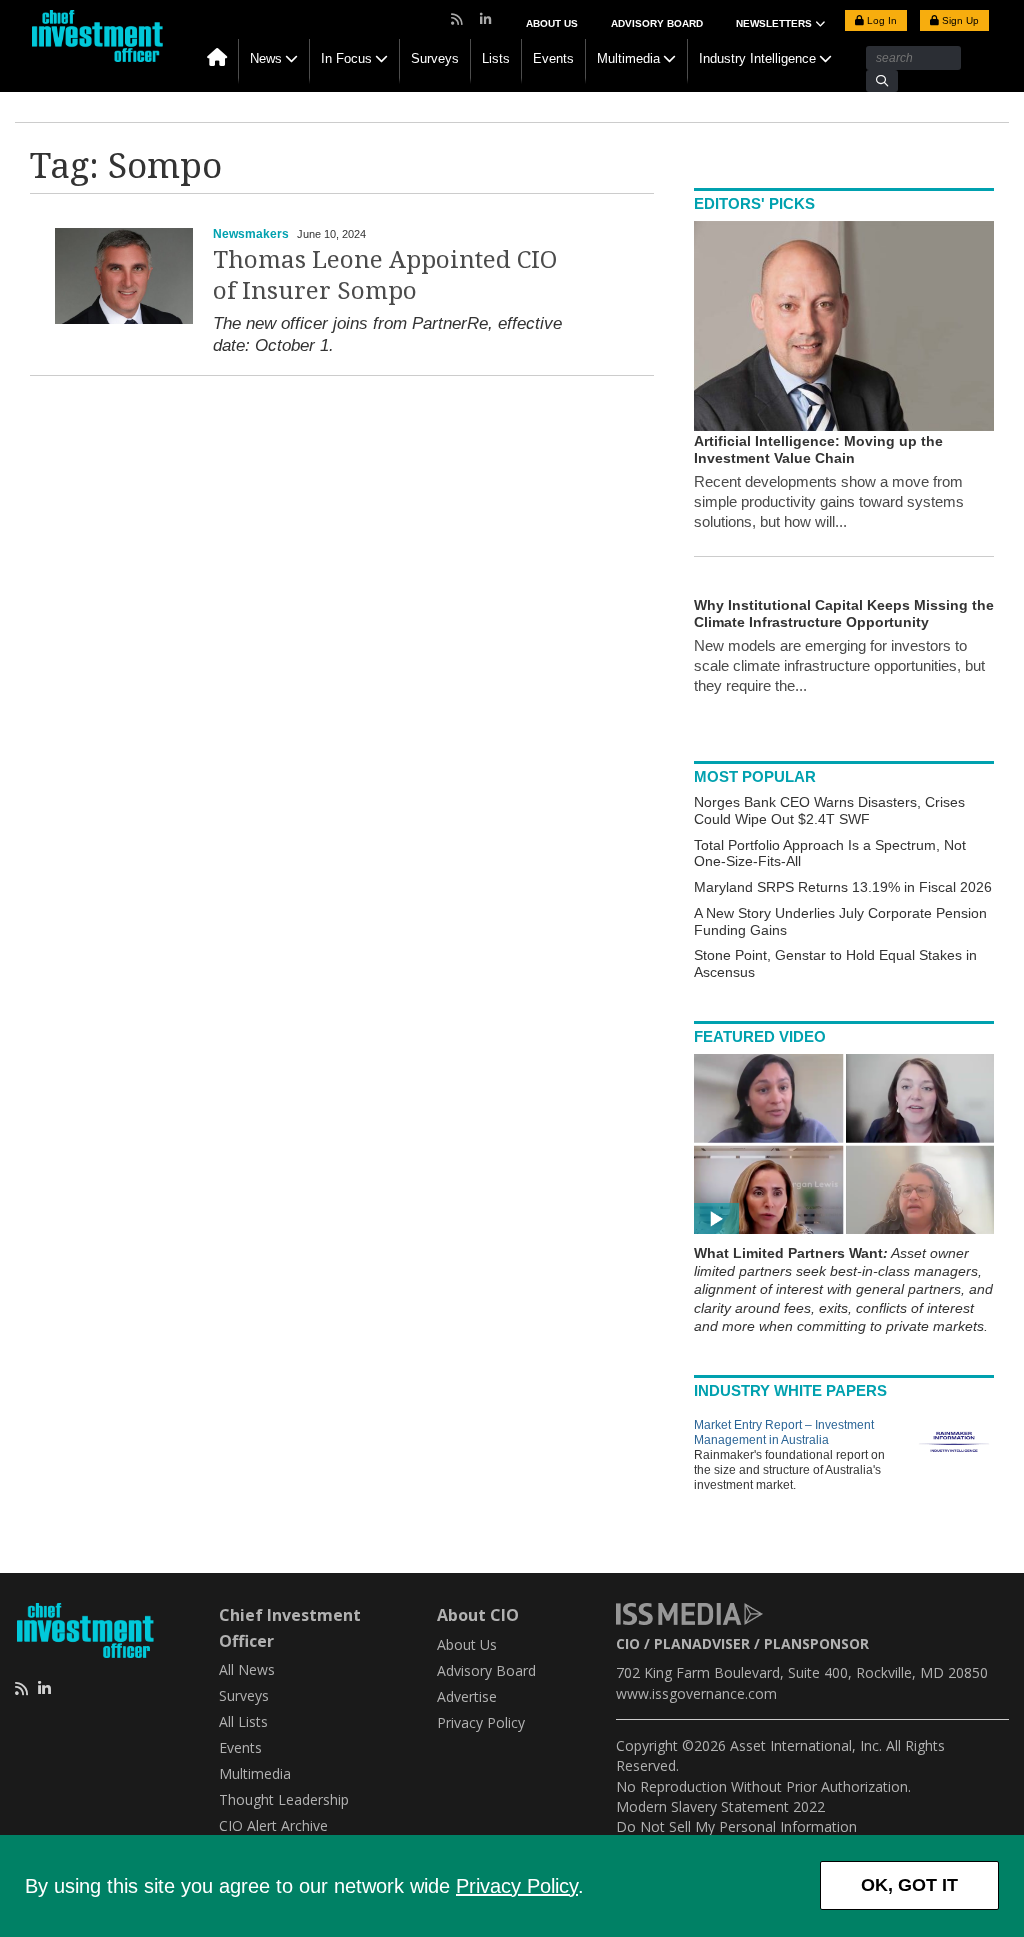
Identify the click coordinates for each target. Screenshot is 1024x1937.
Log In (880, 20)
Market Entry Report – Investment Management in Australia (784, 1432)
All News (247, 1669)
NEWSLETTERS (775, 23)
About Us (552, 23)
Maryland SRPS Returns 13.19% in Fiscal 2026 (843, 887)
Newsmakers (251, 234)
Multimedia (628, 58)
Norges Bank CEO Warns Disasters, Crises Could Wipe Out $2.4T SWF (829, 810)
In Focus (346, 58)
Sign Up (959, 20)
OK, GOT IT (909, 1885)
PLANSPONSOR (816, 1643)
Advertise (467, 1696)
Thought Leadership (284, 1799)
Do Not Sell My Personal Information (736, 1826)
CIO (628, 1643)
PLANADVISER (702, 1643)
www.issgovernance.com (696, 1693)
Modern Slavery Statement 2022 (720, 1806)
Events (553, 58)
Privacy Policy (517, 1886)
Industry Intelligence (757, 58)
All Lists (243, 1721)
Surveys (435, 58)
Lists (496, 58)
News (266, 58)
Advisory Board (657, 23)
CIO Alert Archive (273, 1825)
